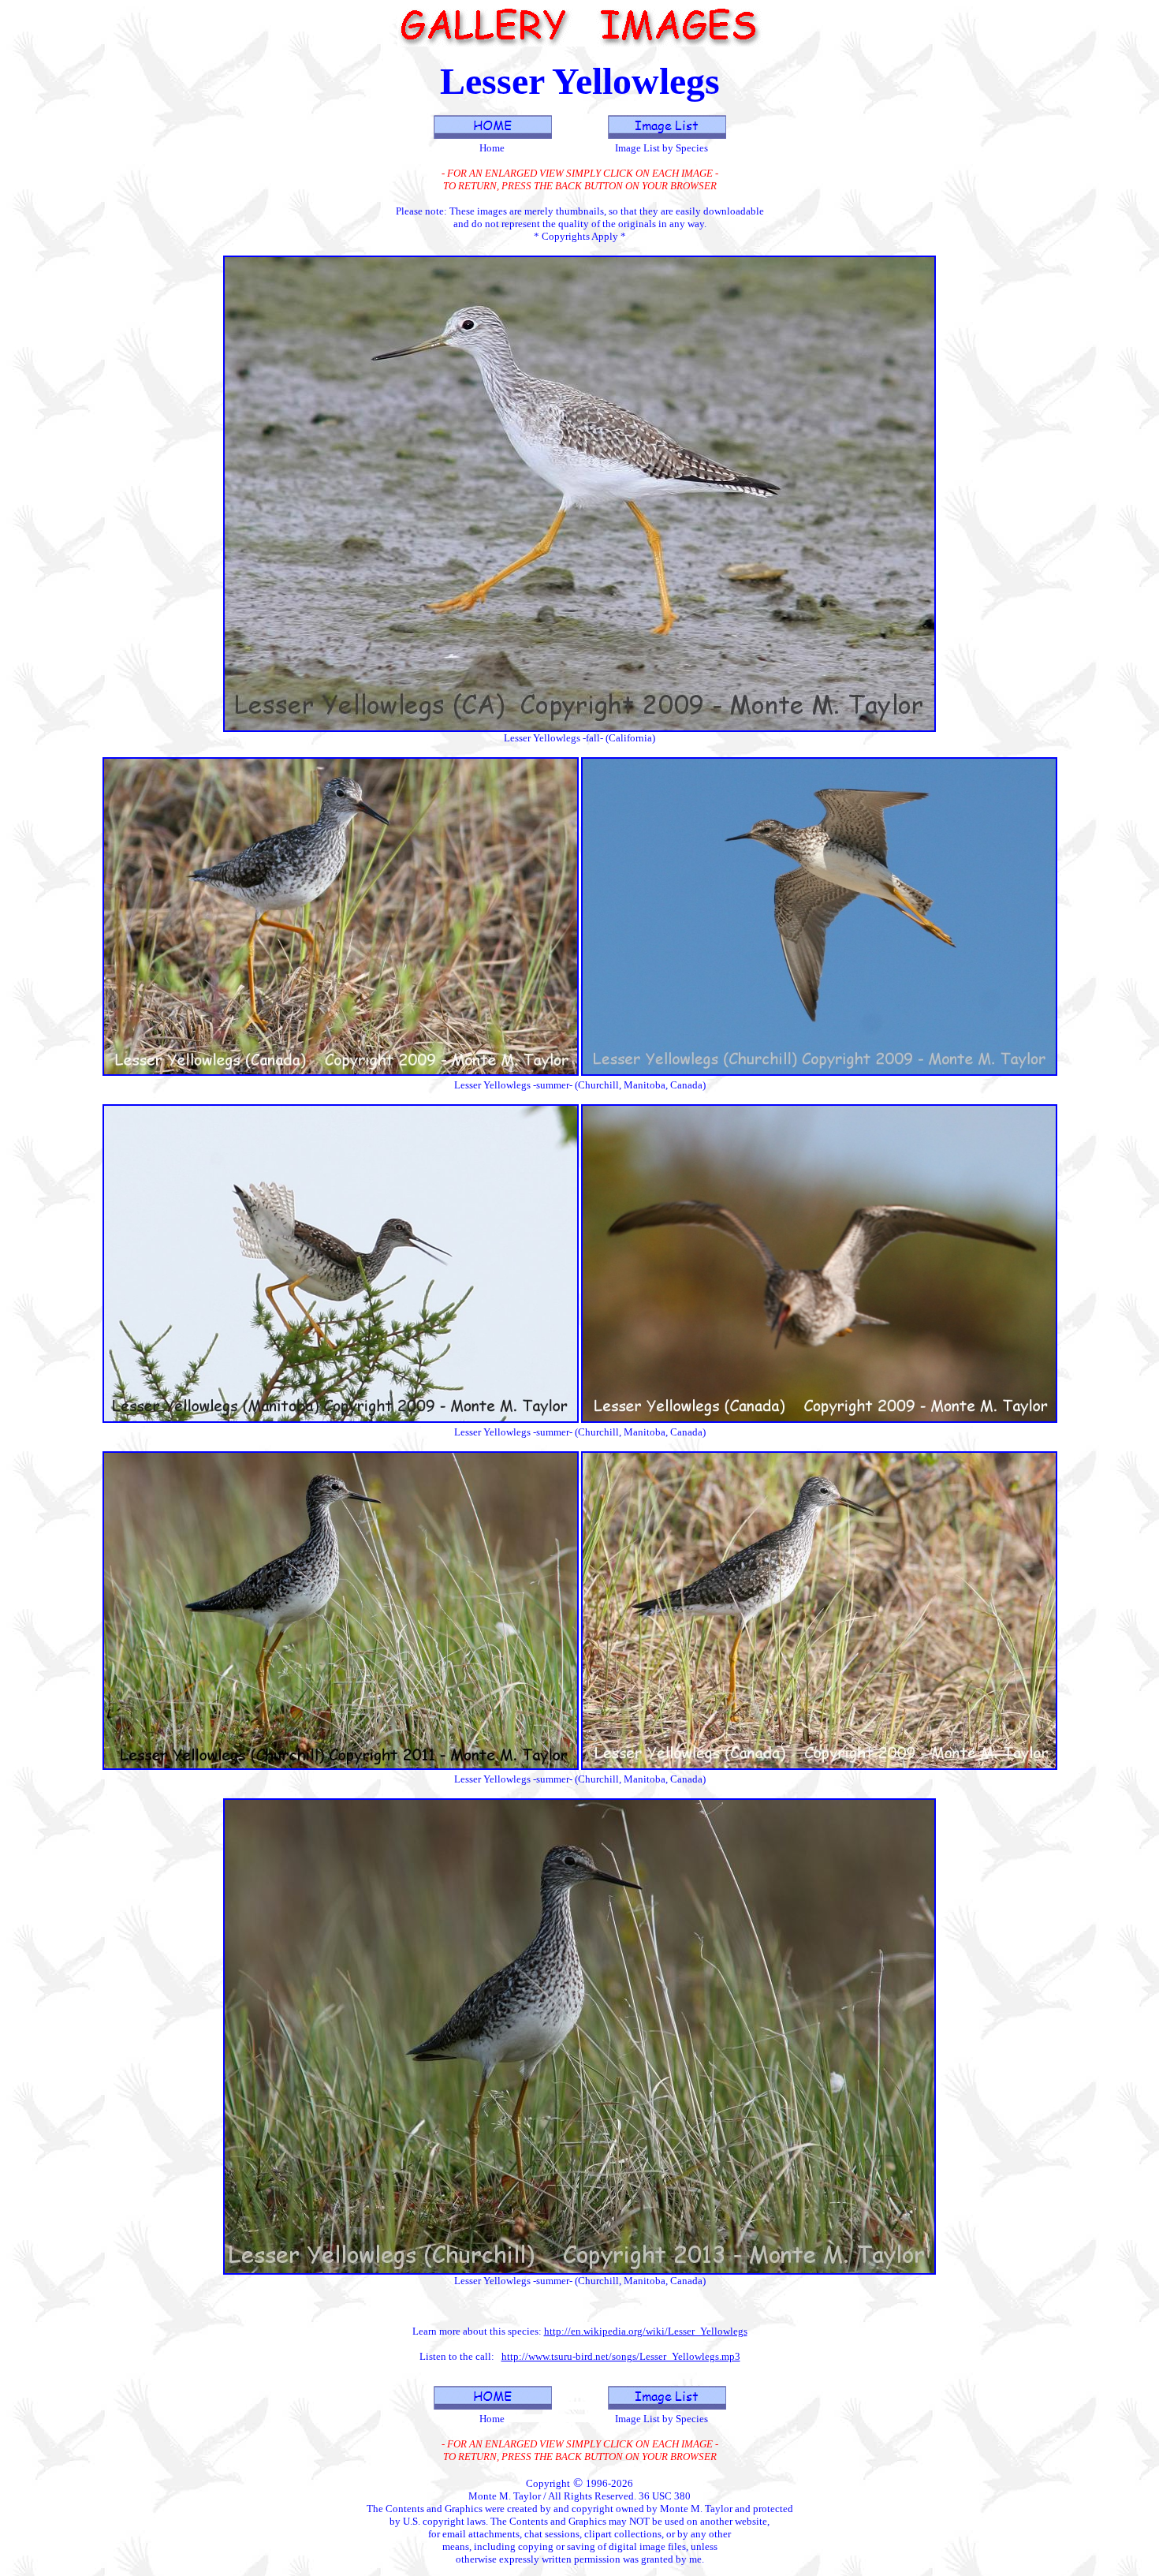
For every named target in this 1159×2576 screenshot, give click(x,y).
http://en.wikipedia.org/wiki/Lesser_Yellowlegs (646, 2331)
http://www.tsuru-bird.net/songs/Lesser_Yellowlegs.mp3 (621, 2356)
